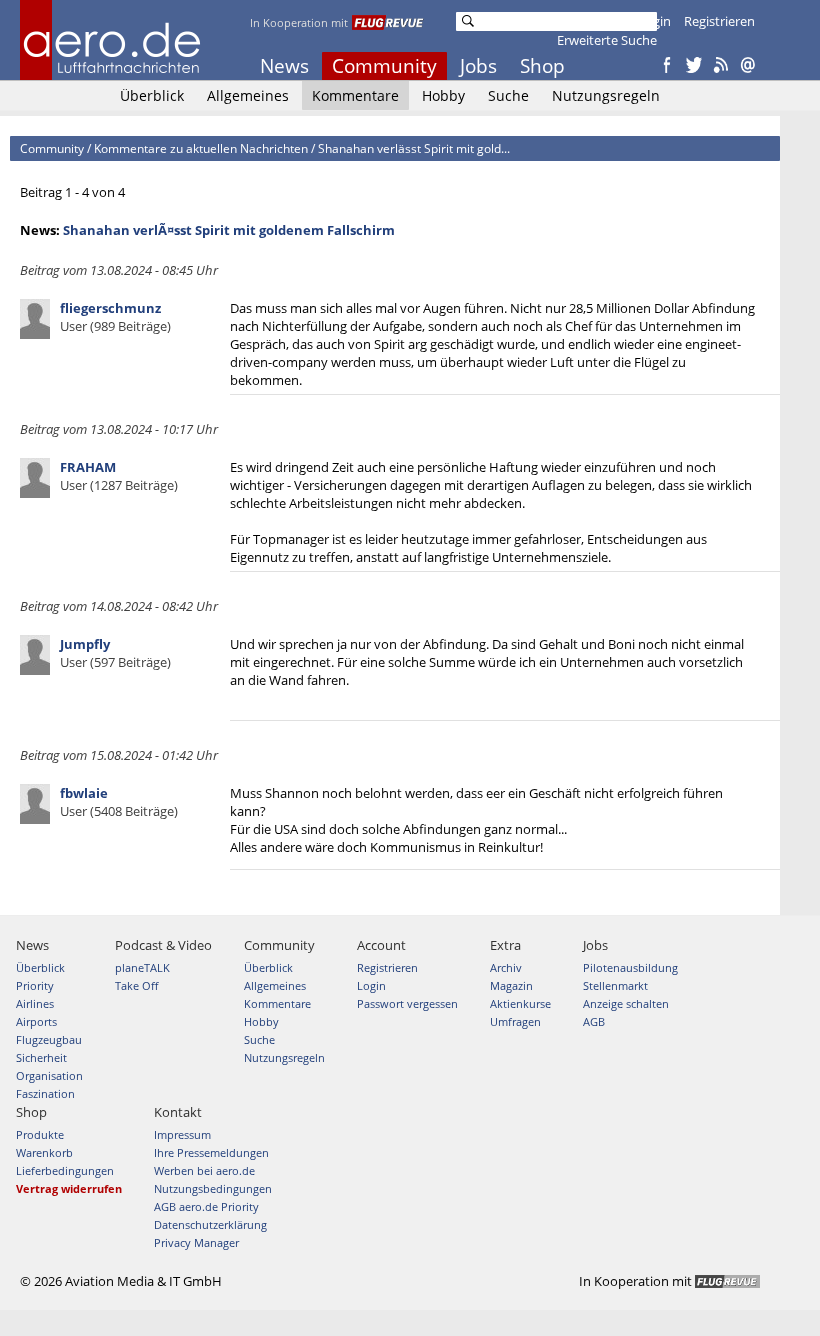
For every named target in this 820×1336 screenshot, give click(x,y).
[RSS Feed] (721, 66)
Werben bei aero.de (204, 1170)
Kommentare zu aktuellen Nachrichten (201, 148)
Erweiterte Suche (607, 40)
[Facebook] (667, 66)
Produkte (40, 1134)
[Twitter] (694, 66)
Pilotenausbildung (630, 967)
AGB (594, 1021)
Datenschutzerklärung (210, 1224)
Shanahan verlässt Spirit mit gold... (414, 148)
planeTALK (142, 967)
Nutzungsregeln (606, 95)
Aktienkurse (520, 1003)
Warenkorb (44, 1152)
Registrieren (719, 21)
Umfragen (515, 1021)
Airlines (35, 1003)
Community (384, 66)
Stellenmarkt (615, 985)
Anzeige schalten (626, 1003)
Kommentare (355, 95)
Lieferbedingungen (65, 1170)
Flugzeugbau (49, 1039)
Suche (508, 95)
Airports (36, 1021)
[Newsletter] (748, 66)
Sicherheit (41, 1057)
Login (654, 21)
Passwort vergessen (407, 1003)
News (284, 66)
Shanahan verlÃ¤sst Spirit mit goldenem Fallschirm (229, 230)
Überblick (152, 95)
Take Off (136, 985)
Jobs (478, 66)
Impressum (182, 1134)
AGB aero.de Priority (206, 1206)
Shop (542, 66)
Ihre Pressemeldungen (211, 1152)
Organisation (49, 1075)
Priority (35, 985)
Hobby (443, 95)
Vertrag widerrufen (69, 1188)
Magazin (511, 985)
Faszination (45, 1093)
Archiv (506, 967)
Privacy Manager (196, 1242)
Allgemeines (248, 95)
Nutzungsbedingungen (213, 1188)
